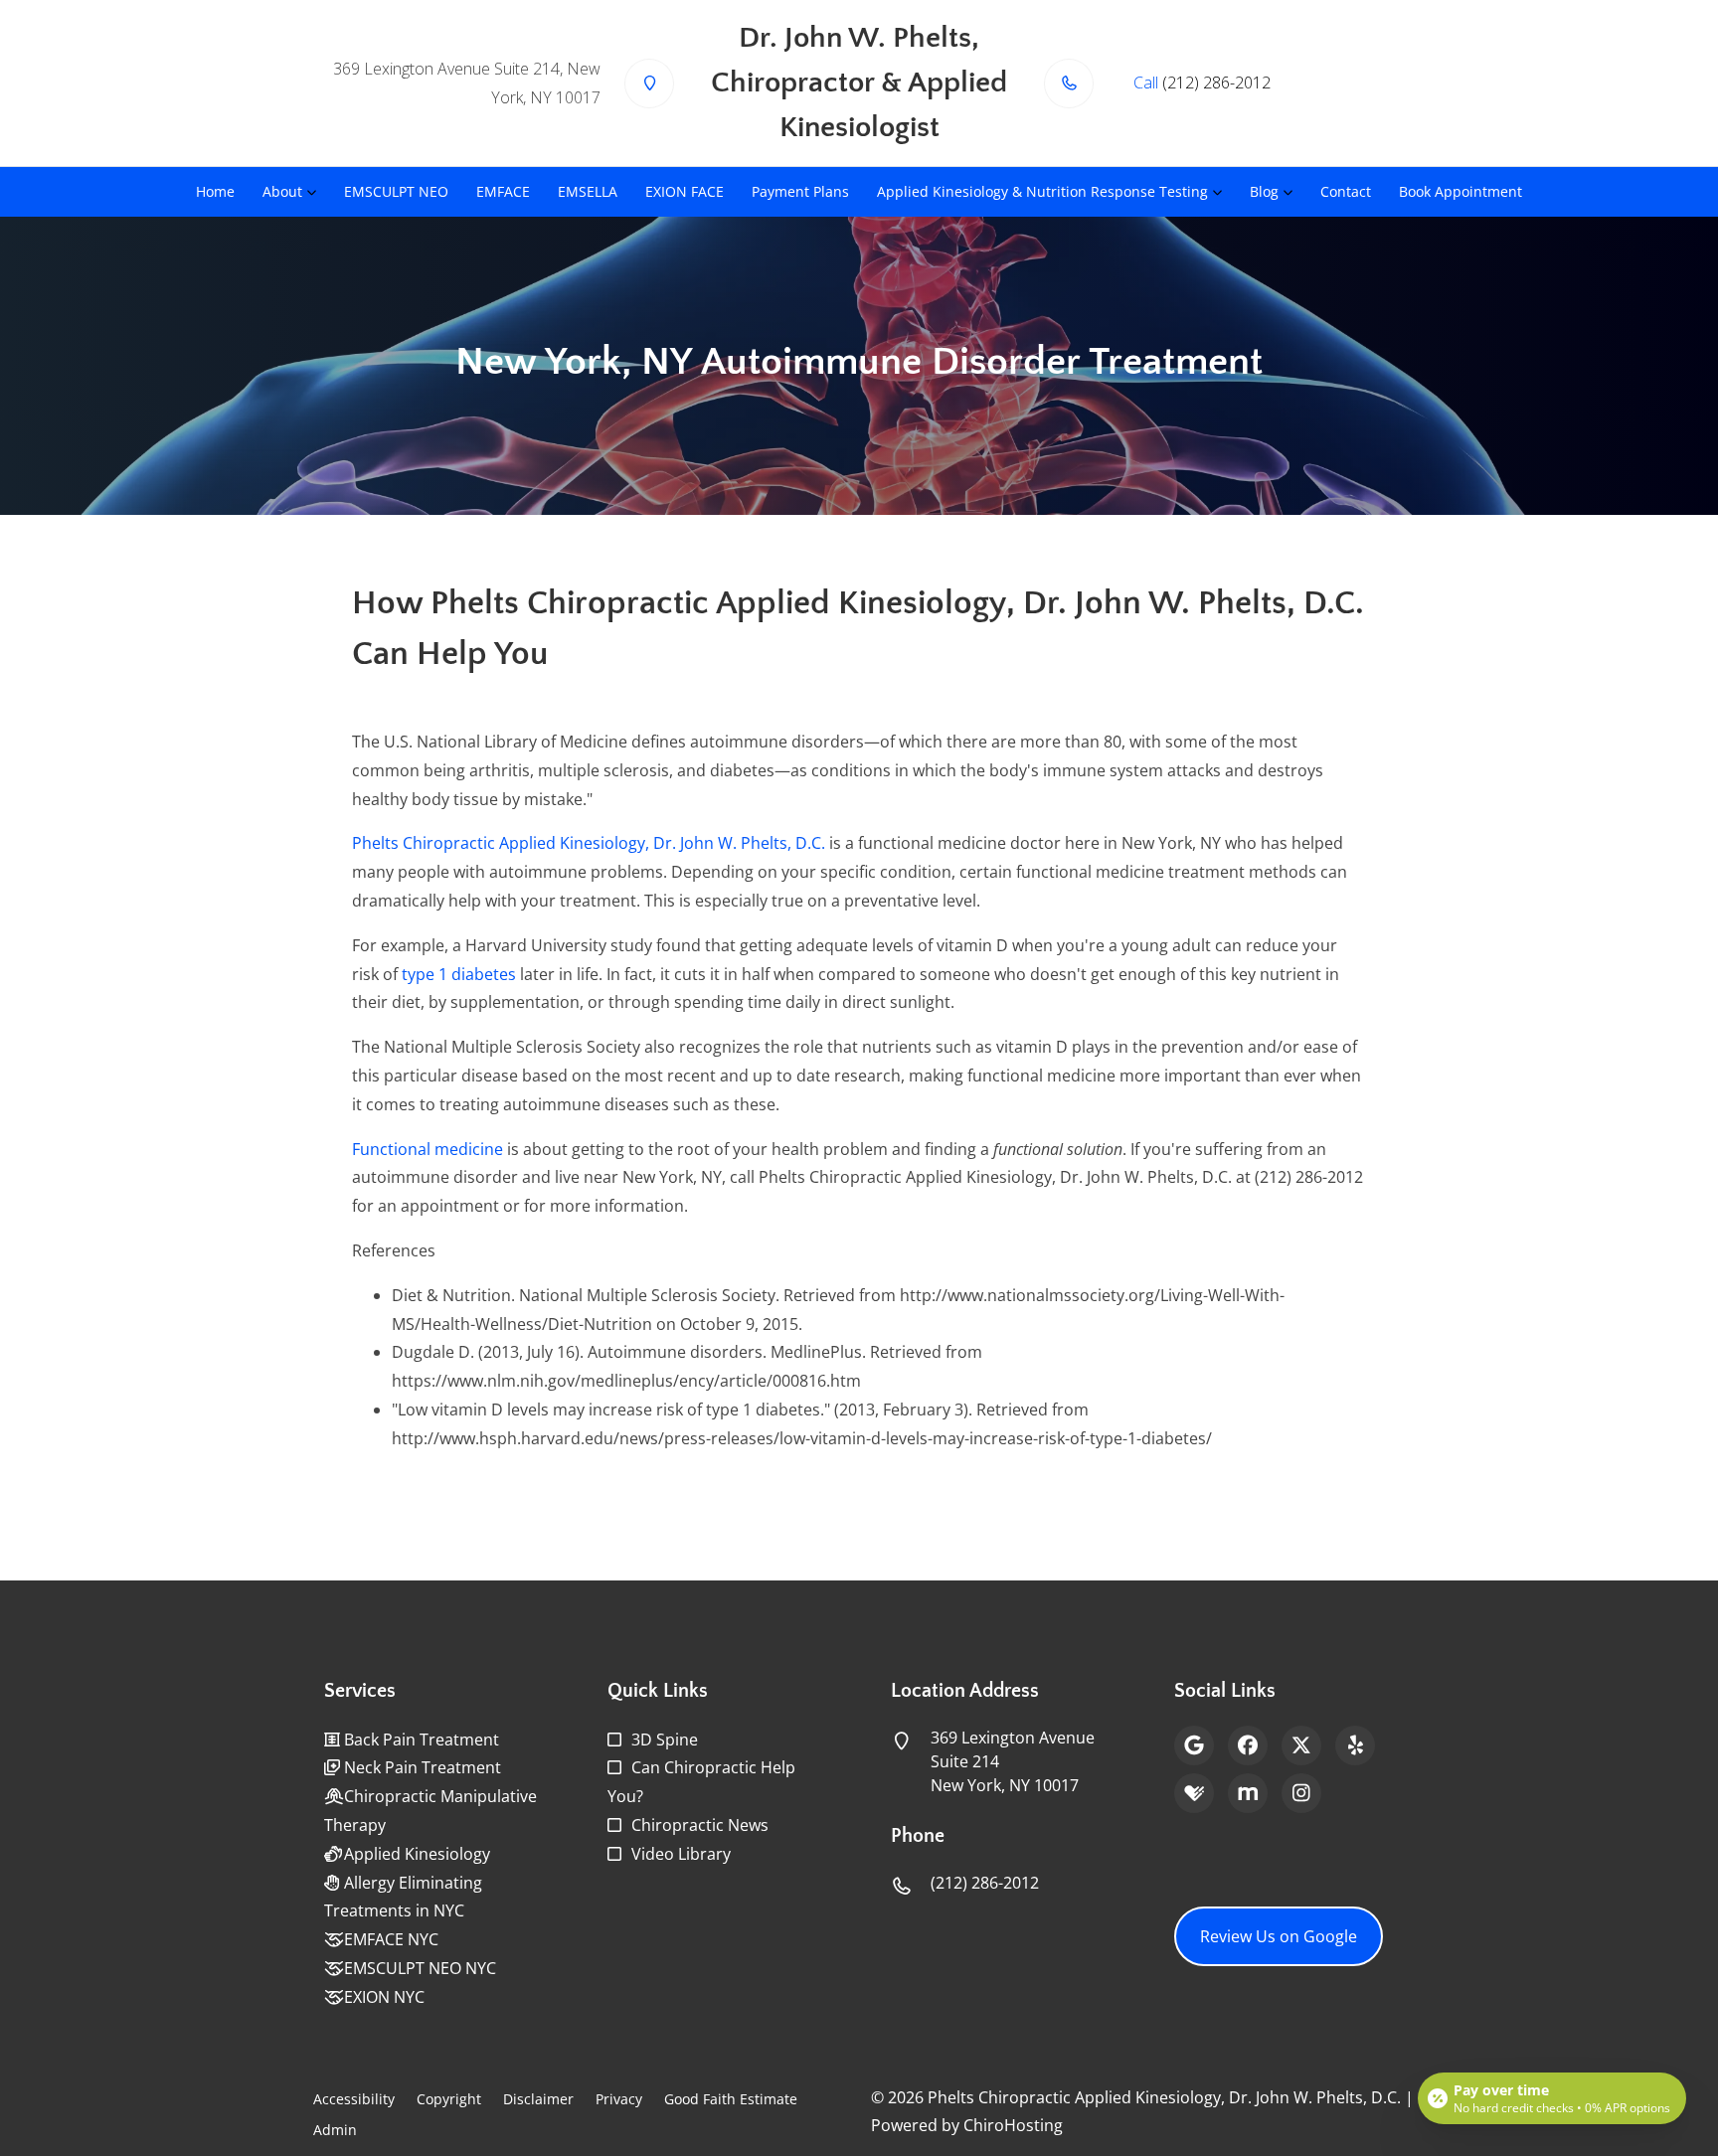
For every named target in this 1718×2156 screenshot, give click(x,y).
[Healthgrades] (1194, 1793)
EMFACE (503, 191)
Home (215, 191)
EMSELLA (588, 191)
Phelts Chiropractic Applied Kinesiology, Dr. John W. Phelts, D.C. (589, 843)
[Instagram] (1301, 1793)
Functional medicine (428, 1149)
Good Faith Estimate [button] (731, 2099)
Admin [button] (335, 2130)
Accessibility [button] (354, 2099)
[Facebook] (1248, 1745)
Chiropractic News (700, 1825)
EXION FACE (685, 191)
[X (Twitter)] (1301, 1745)
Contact (1346, 191)
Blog (1264, 191)
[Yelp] (1355, 1745)
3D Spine (665, 1740)
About (282, 191)
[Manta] (1248, 1793)
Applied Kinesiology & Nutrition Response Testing (1042, 191)
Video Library (681, 1854)
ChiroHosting (1013, 2125)
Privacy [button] (619, 2099)
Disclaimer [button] (538, 2099)
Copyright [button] (449, 2099)
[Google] (1194, 1745)
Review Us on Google (1279, 1936)
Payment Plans (800, 191)
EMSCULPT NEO (396, 191)
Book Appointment (1460, 191)
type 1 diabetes (459, 974)
